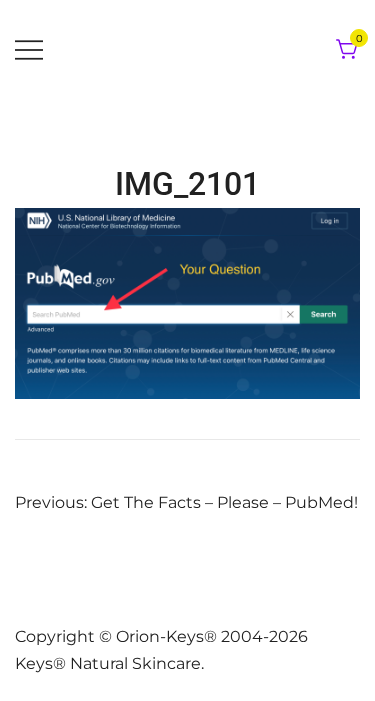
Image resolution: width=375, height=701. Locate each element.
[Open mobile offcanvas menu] (29, 50)
